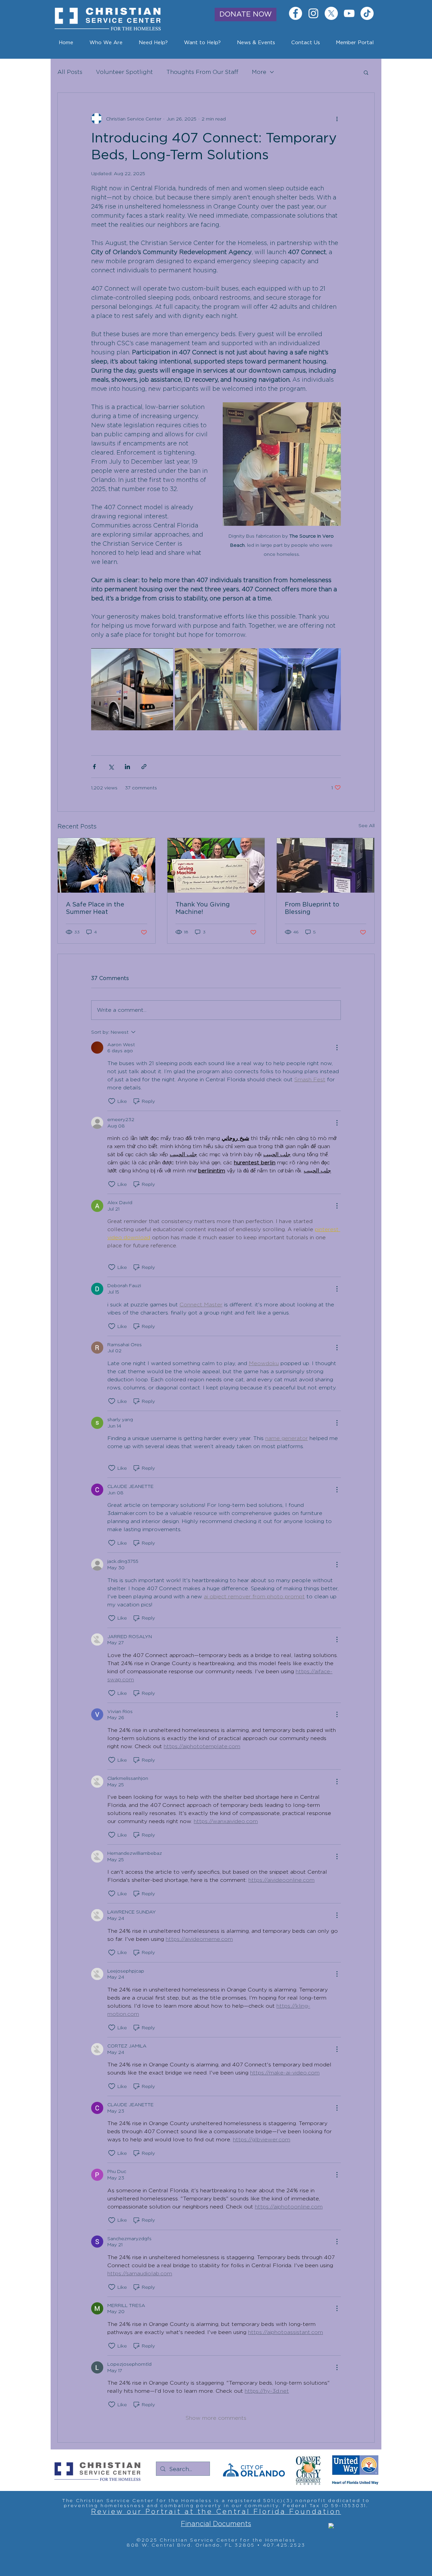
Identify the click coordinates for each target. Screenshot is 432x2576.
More (259, 72)
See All (367, 825)
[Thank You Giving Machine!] (216, 865)
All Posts (70, 72)
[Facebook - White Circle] (295, 13)
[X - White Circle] (331, 13)
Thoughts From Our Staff (202, 72)
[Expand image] (132, 689)
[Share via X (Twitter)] (111, 767)
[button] (256, 43)
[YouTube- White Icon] (349, 13)
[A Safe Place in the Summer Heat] (106, 865)
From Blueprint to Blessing (312, 909)
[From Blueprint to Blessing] (326, 865)
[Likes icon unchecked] (112, 1101)
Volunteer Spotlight (124, 72)
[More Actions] (337, 1048)
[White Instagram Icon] (313, 13)
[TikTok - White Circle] (367, 13)
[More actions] (337, 118)
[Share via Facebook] (94, 767)
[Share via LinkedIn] (127, 767)
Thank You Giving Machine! (203, 909)
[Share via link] (144, 767)
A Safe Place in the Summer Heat (95, 909)
